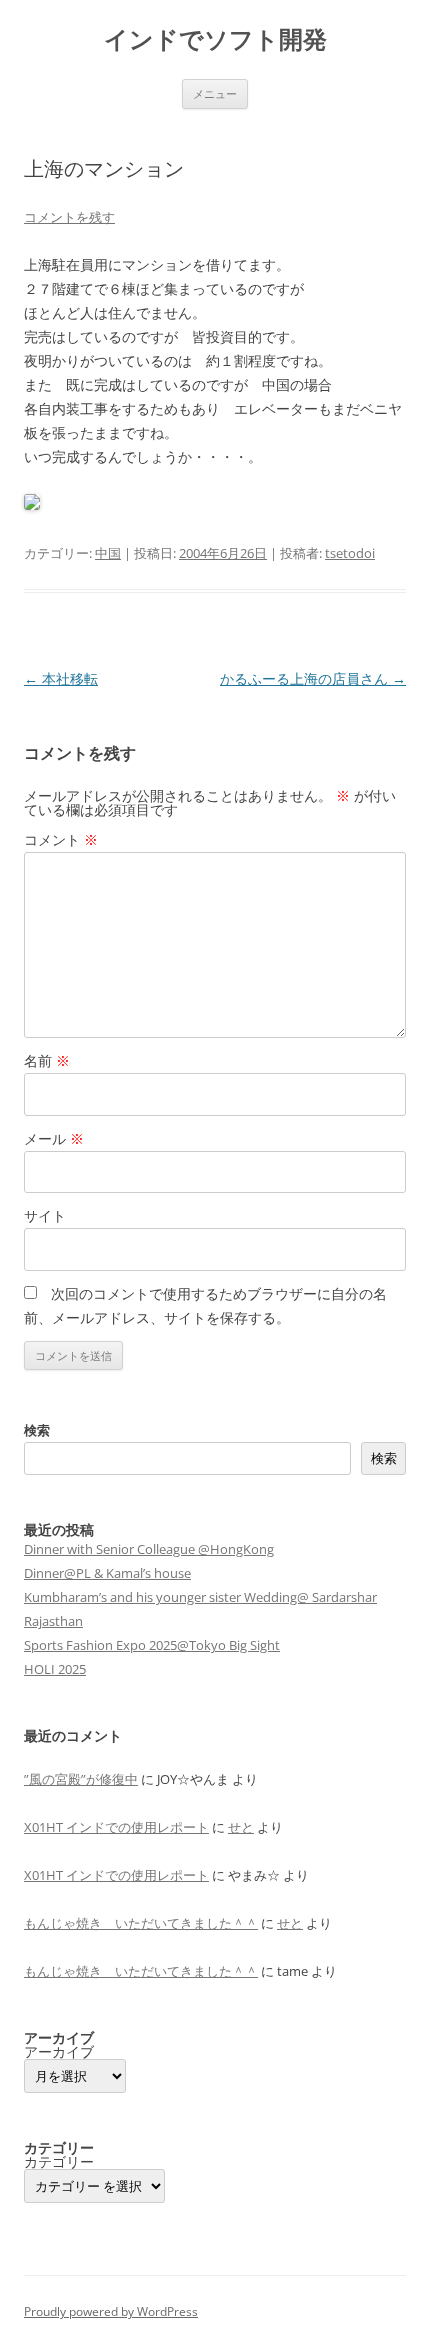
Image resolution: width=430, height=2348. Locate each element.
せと (241, 1827)
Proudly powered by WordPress (111, 2311)
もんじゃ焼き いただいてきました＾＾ (141, 1923)
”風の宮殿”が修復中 (81, 1779)
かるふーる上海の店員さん (313, 678)
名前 (47, 1060)
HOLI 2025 (55, 1669)
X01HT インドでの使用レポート (116, 1827)
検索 (37, 1430)
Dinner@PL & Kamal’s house (107, 1573)
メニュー (215, 93)
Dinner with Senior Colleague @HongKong (149, 1549)
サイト (45, 1215)
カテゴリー (59, 2162)
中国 (108, 553)
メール (54, 1138)
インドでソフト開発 (215, 39)
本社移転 (61, 678)
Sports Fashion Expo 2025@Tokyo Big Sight (152, 1645)
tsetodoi (350, 553)
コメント (61, 839)
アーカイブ (59, 2052)
